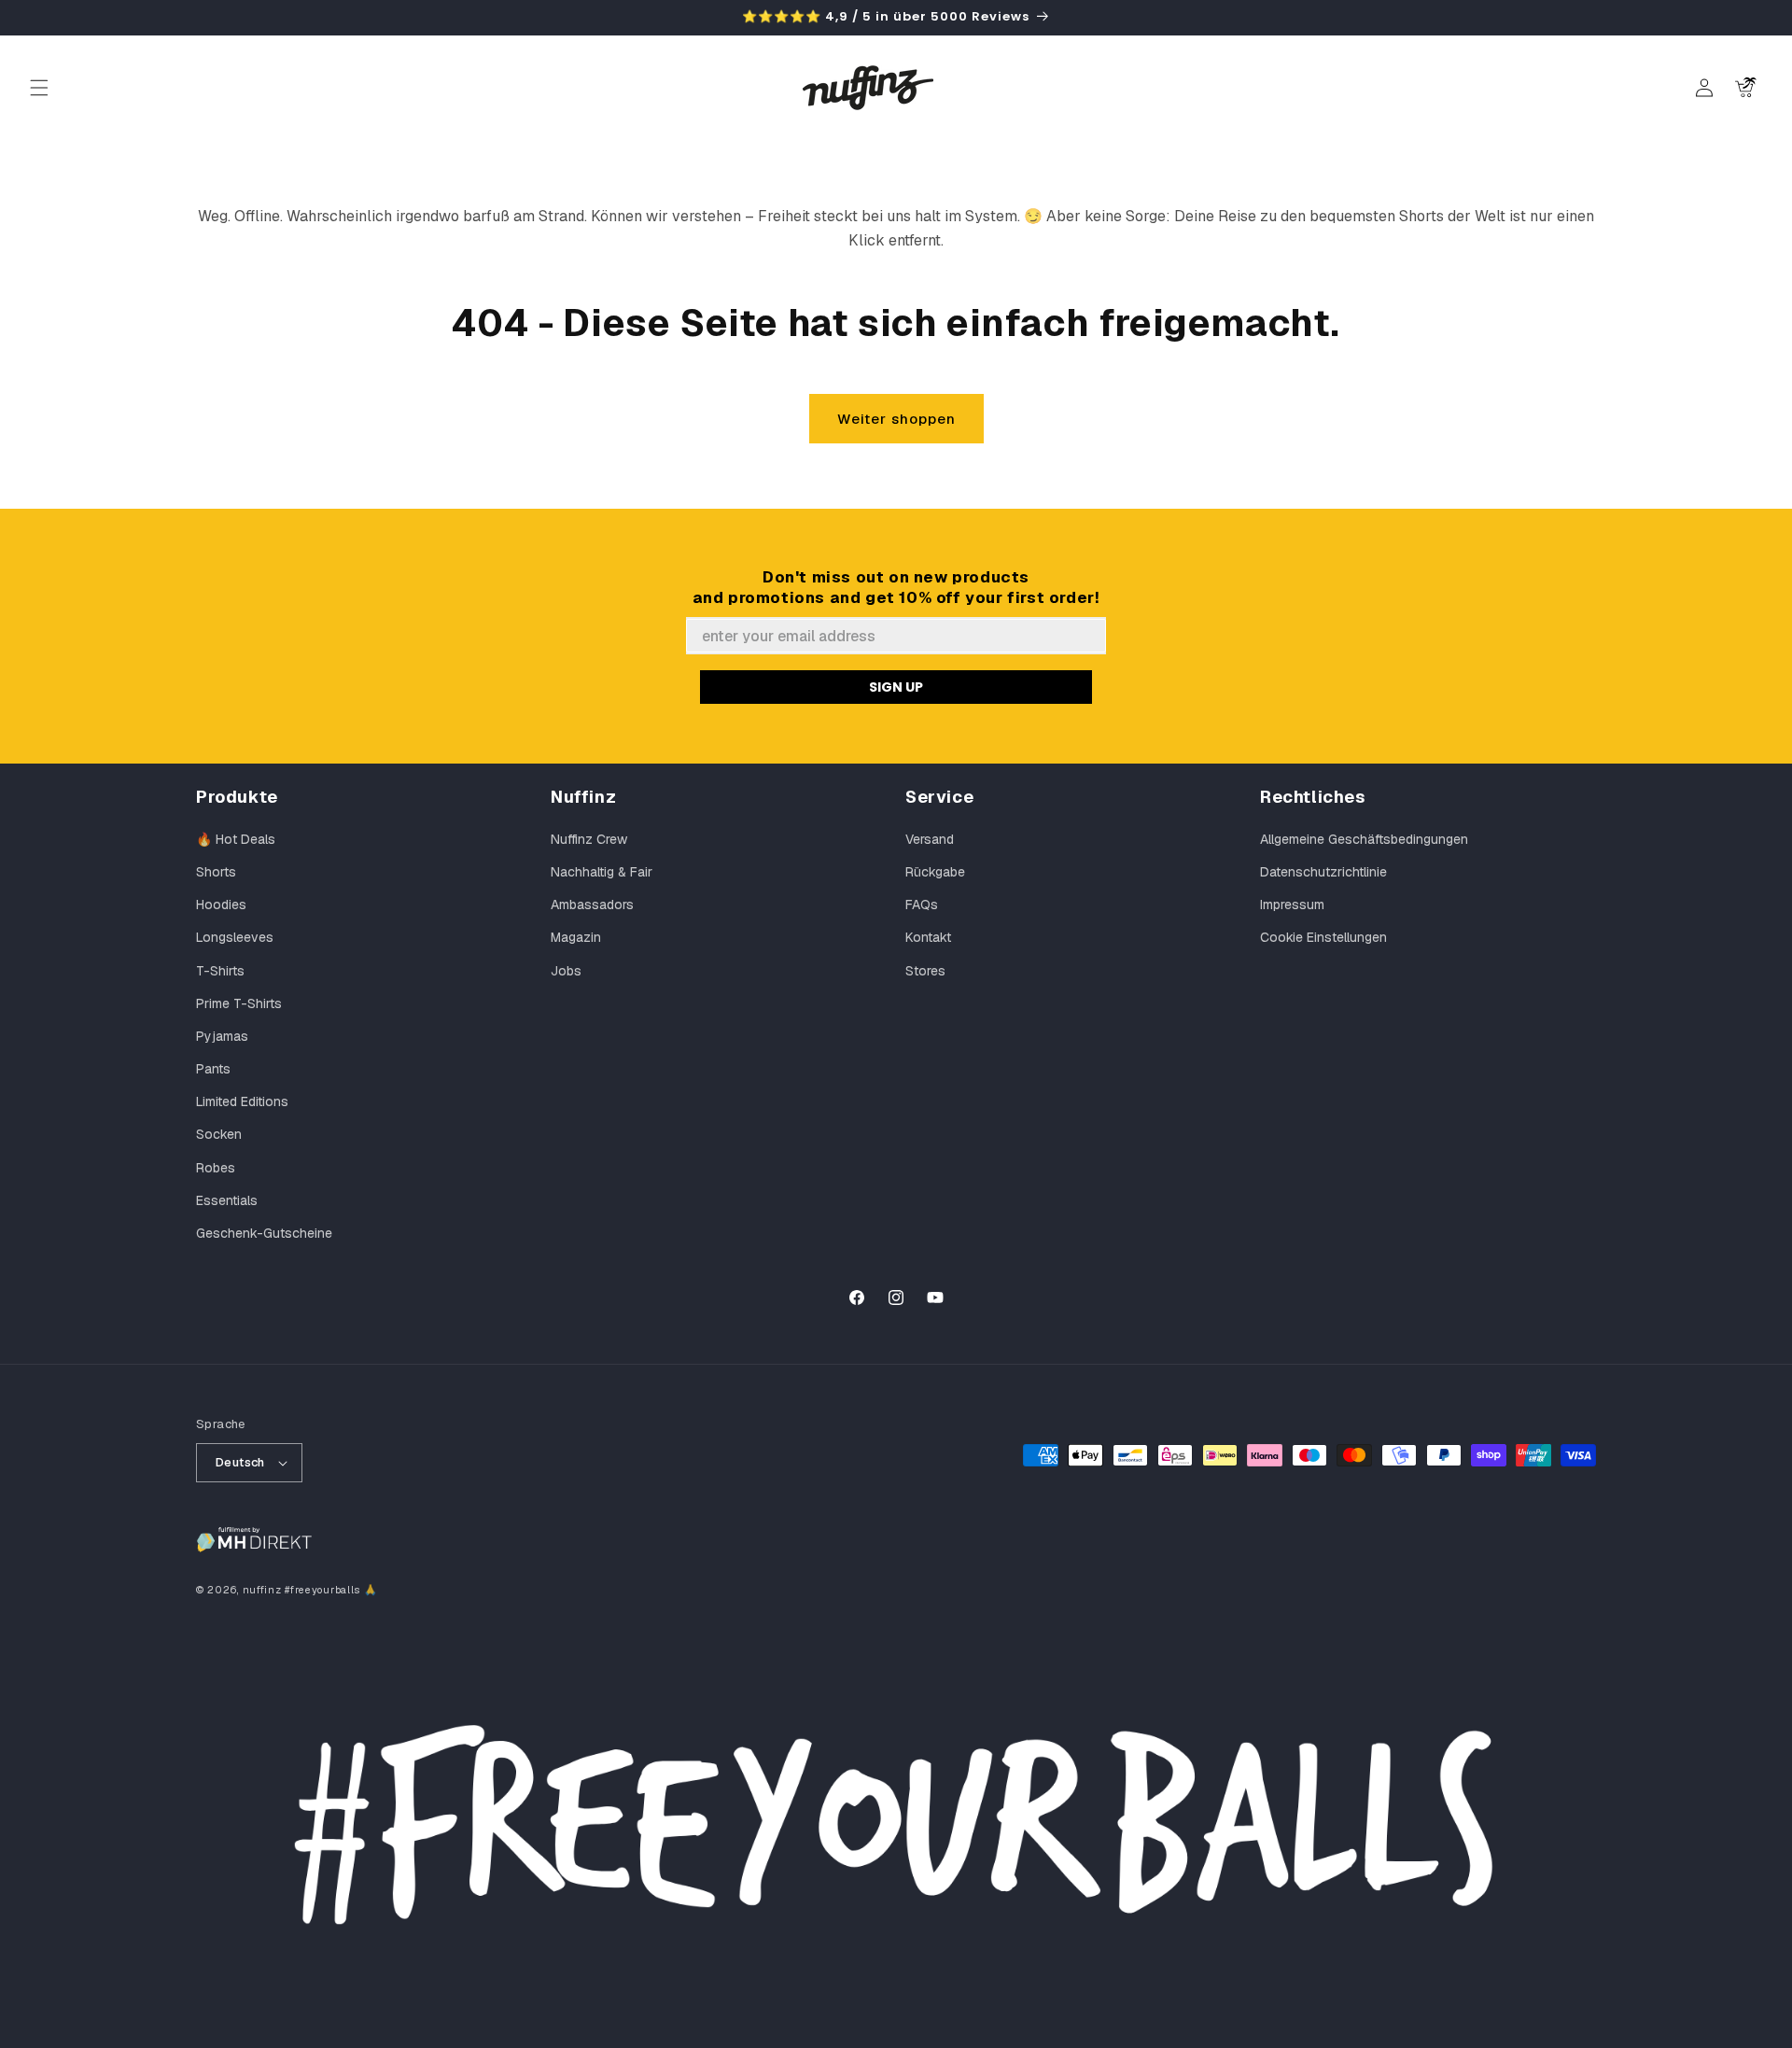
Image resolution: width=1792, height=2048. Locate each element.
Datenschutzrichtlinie (1323, 872)
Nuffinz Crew (589, 839)
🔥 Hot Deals (236, 839)
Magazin (576, 937)
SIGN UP (896, 687)
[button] (39, 88)
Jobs (566, 971)
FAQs (922, 905)
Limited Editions (242, 1101)
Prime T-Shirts (239, 1003)
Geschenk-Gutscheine (264, 1233)
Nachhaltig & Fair (602, 872)
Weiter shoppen (896, 419)
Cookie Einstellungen (1323, 937)
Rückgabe (935, 872)
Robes (216, 1168)
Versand (930, 839)
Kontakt (928, 937)
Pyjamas (222, 1036)
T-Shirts (220, 971)
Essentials (227, 1200)
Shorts (216, 872)
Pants (213, 1069)
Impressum (1292, 905)
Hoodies (221, 905)
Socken (219, 1134)
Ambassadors (592, 905)
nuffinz (262, 1590)
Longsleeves (235, 937)
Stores (925, 971)
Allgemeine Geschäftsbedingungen (1364, 839)
